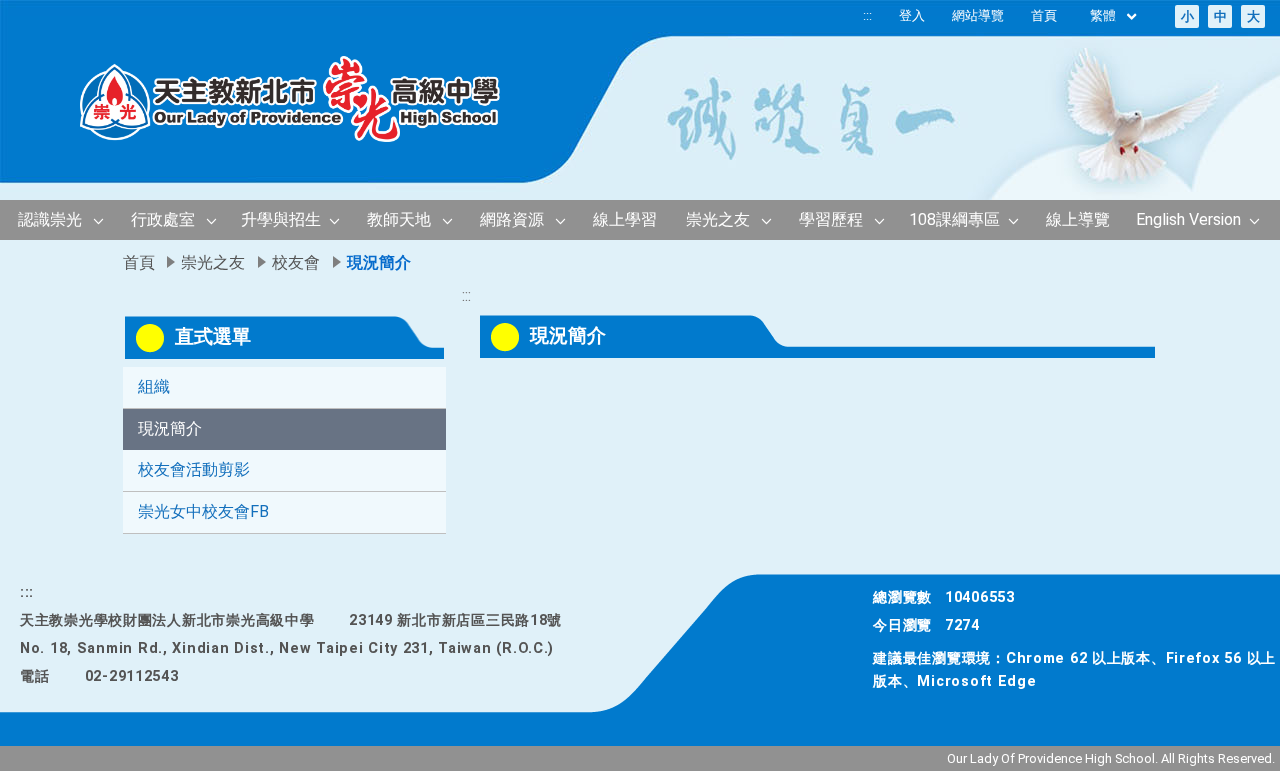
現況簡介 (170, 428)
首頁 (1044, 15)
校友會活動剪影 (194, 469)
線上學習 (625, 219)
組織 (154, 386)
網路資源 (512, 219)
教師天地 (399, 219)
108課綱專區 (954, 219)
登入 (912, 15)
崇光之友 (718, 219)
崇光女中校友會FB (203, 511)
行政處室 (163, 219)
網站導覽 (978, 15)
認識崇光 (50, 219)
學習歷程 (831, 219)
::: (867, 15)
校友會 (296, 262)
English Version (1188, 219)
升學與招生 (281, 219)
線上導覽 (1078, 219)
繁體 (1104, 15)
